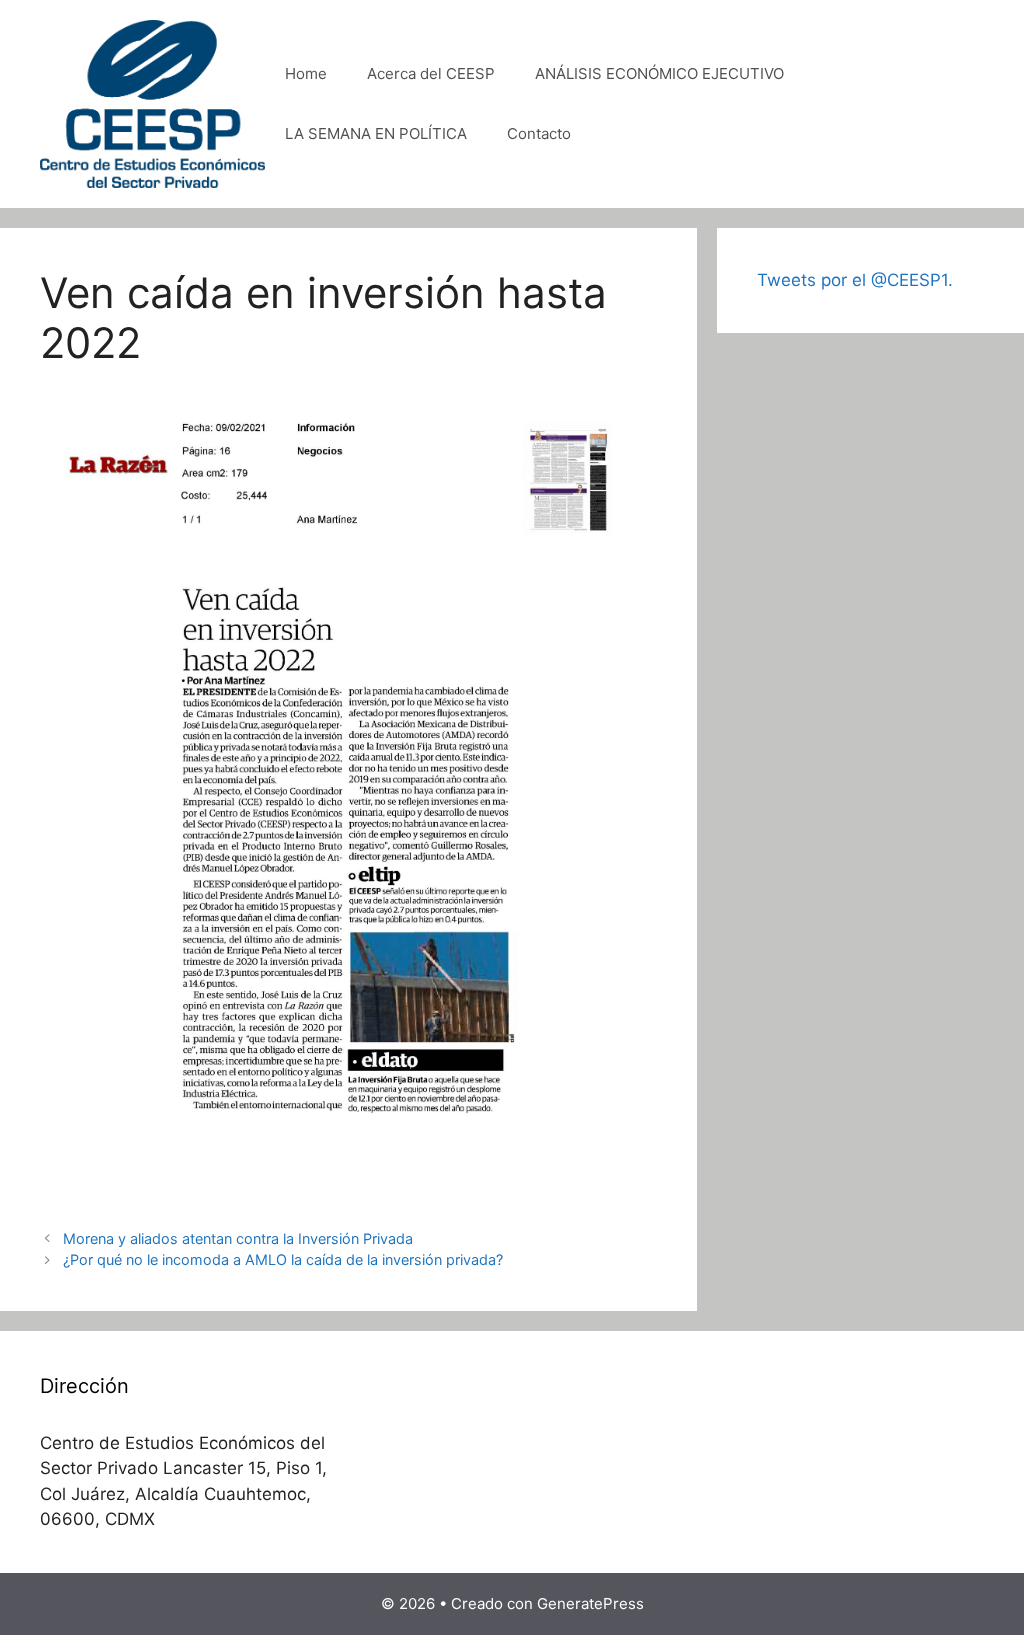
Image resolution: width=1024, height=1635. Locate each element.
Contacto (539, 133)
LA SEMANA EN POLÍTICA (376, 133)
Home (306, 73)
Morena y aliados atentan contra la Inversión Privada (238, 1238)
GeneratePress (590, 1603)
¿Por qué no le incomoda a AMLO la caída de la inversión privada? (283, 1259)
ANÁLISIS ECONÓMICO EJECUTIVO (659, 73)
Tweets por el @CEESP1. (855, 280)
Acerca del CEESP (431, 73)
